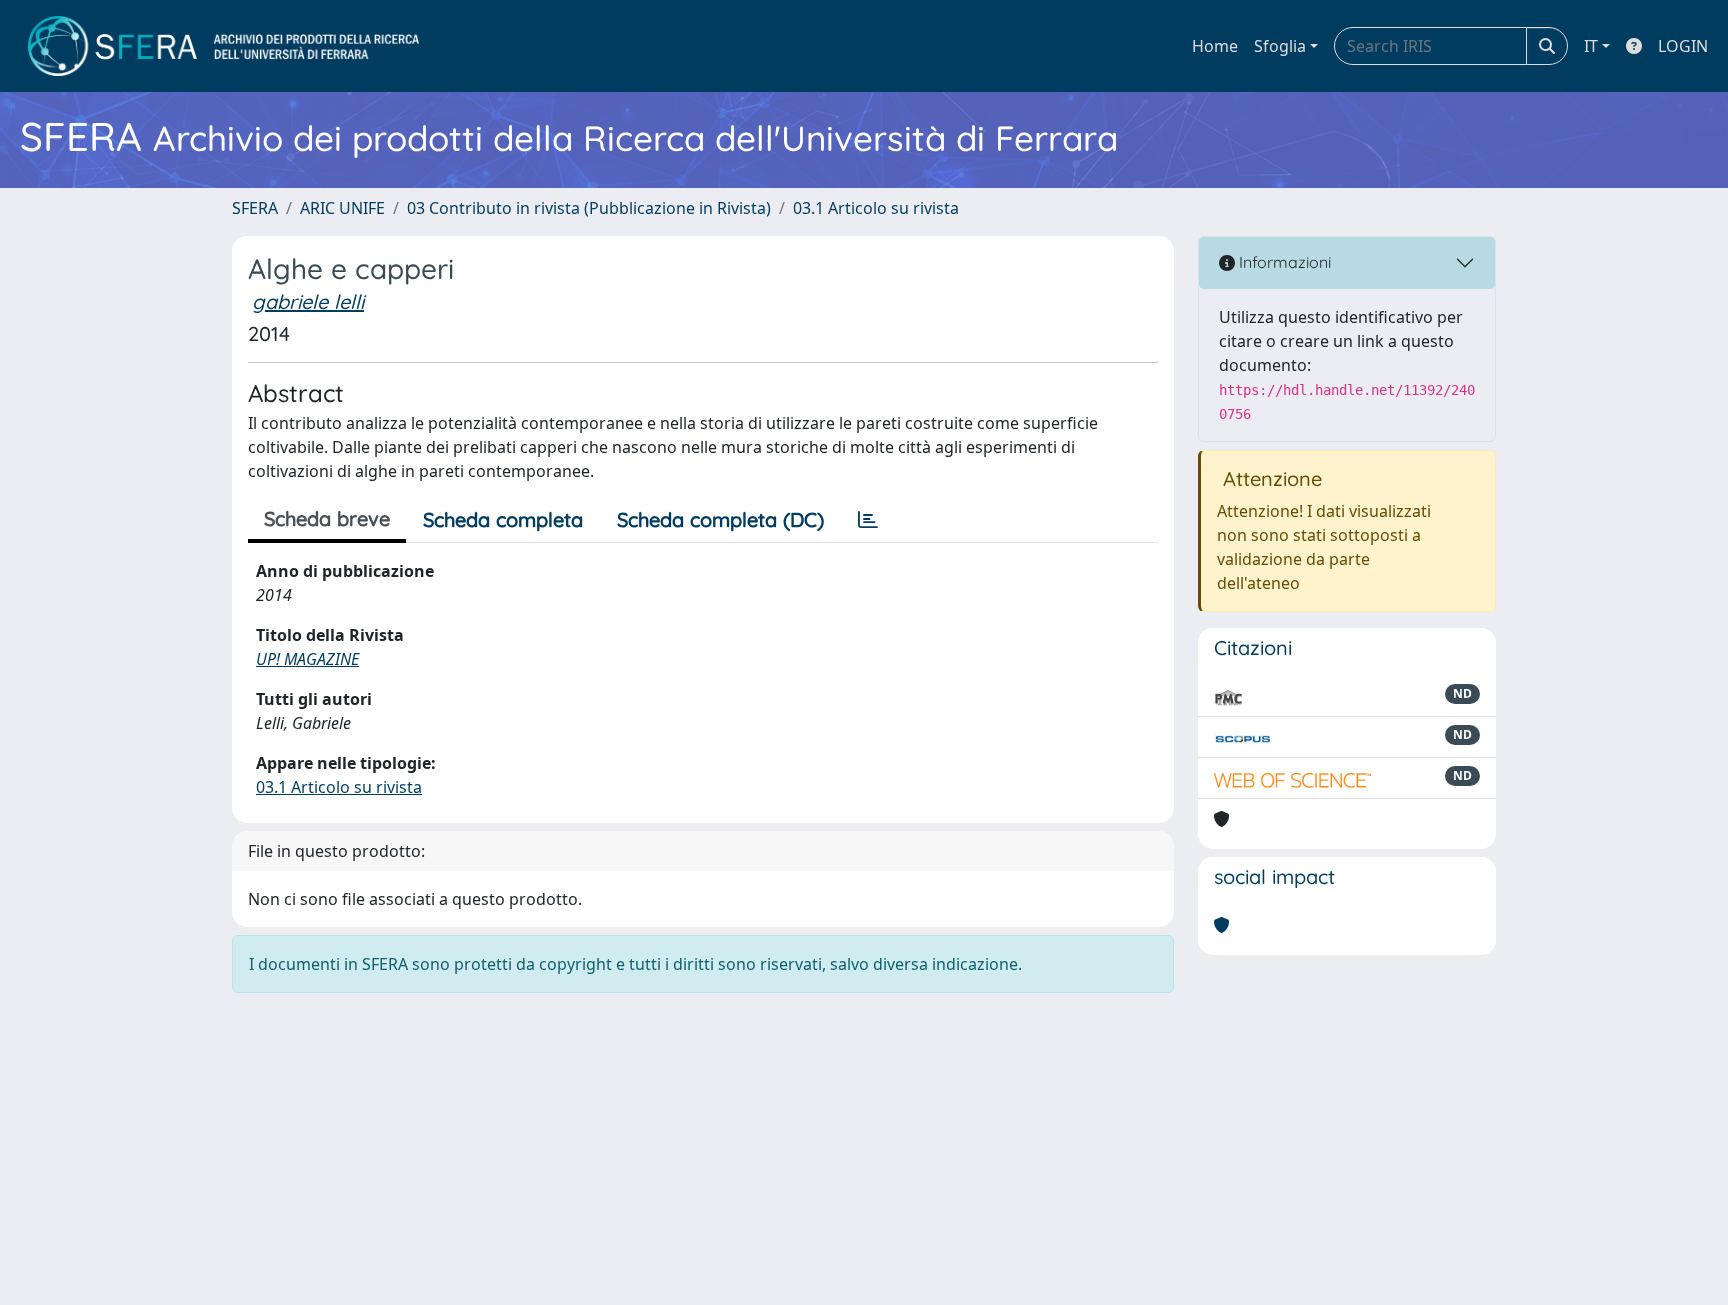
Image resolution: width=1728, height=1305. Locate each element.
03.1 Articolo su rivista (876, 208)
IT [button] (1591, 46)
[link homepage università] (223, 46)
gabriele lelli (308, 301)
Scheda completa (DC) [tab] (720, 519)
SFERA (255, 208)
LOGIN (1683, 46)
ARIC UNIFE (342, 208)
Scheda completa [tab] (503, 519)
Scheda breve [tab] (327, 518)
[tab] (868, 520)
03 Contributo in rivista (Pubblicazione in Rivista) (589, 208)
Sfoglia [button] (1280, 46)
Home (1215, 46)
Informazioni (1283, 262)
